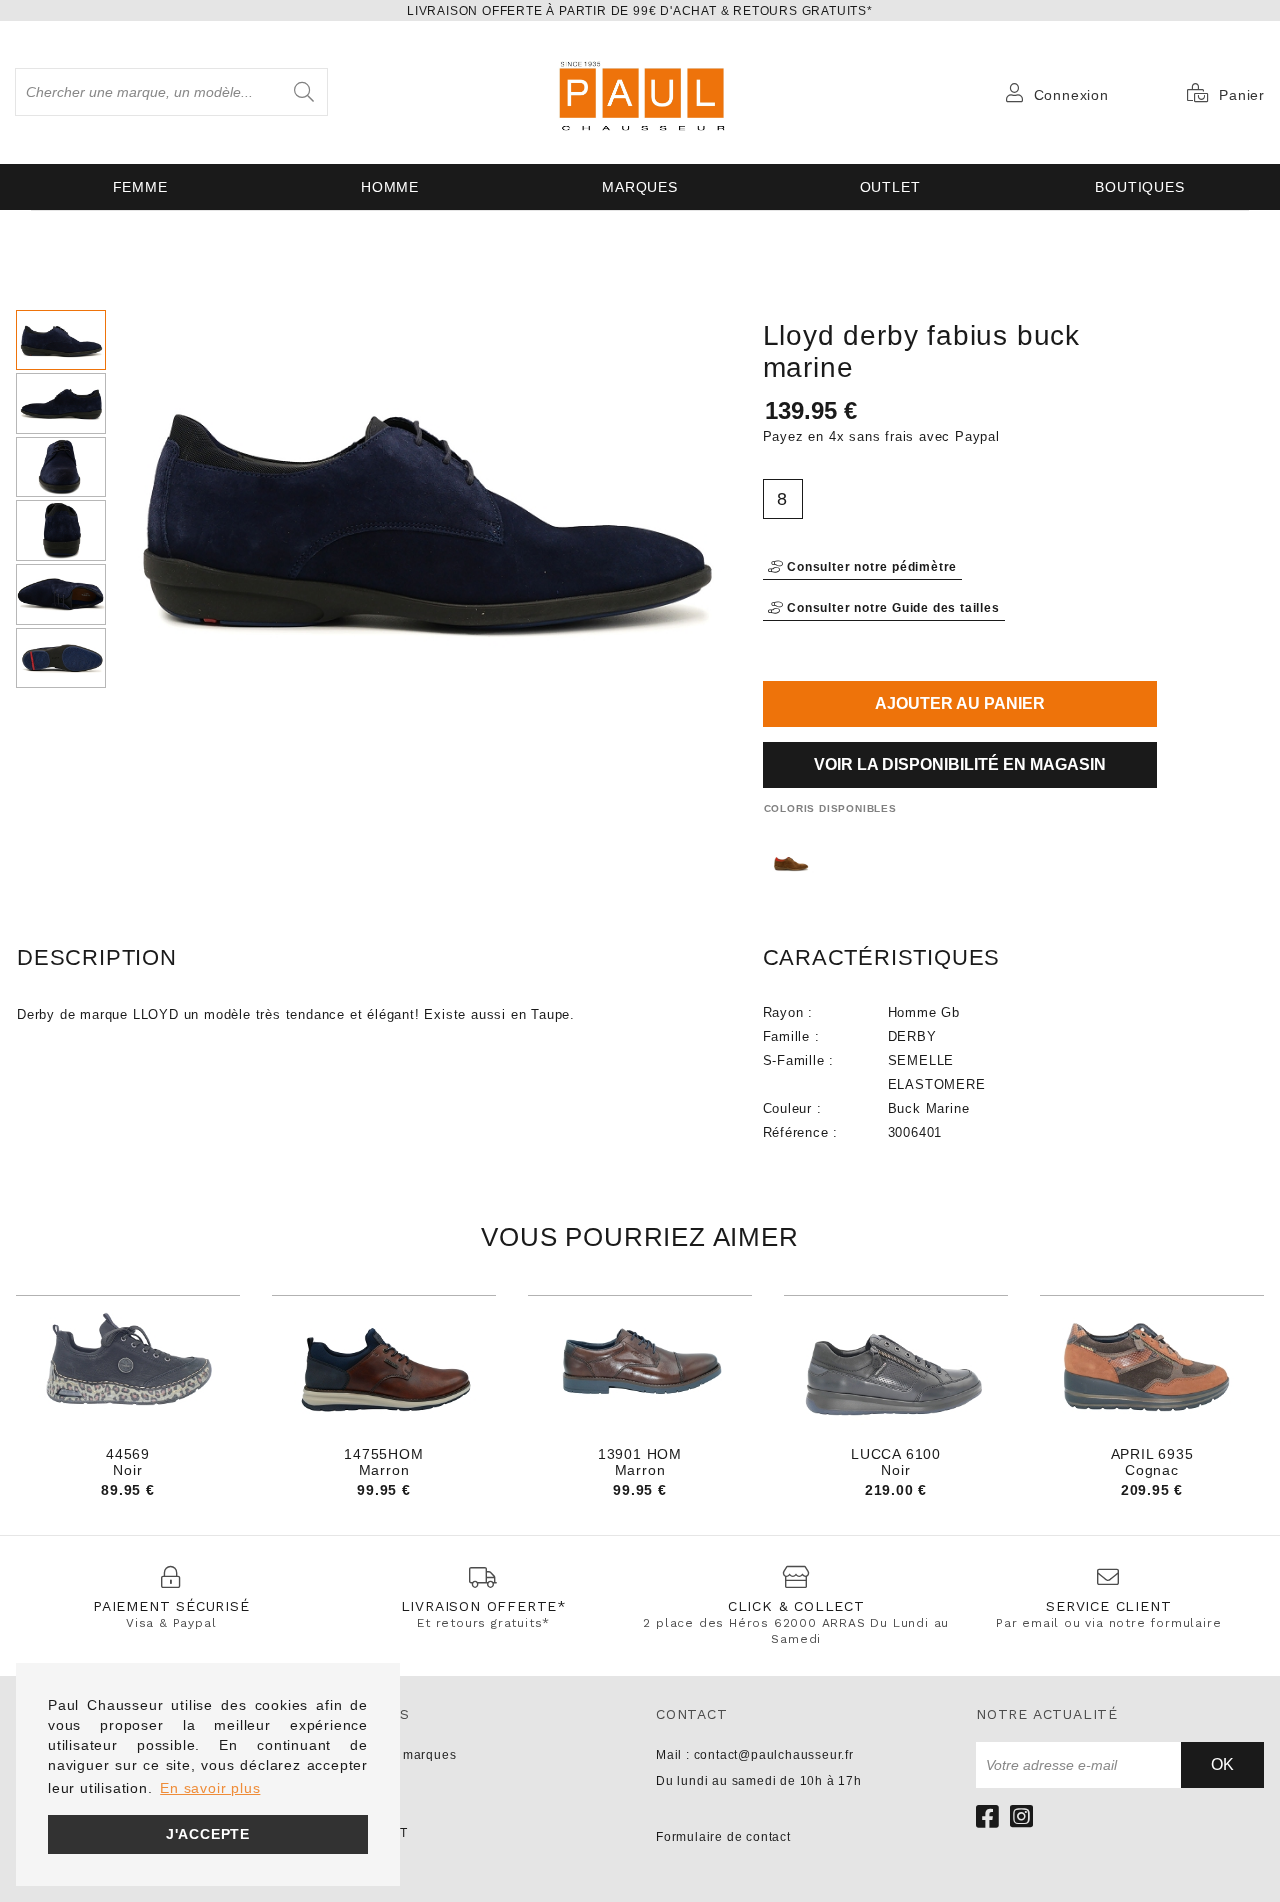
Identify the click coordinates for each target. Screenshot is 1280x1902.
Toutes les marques (396, 1755)
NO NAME (367, 1807)
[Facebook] (988, 1816)
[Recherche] (304, 92)
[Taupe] (790, 863)
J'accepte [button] (208, 1834)
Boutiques (1139, 187)
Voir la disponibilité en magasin (960, 764)
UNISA (356, 1781)
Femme (140, 187)
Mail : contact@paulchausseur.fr (755, 1755)
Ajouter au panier (960, 703)
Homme (390, 187)
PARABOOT (371, 1833)
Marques (640, 187)
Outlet (890, 187)
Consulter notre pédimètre (870, 567)
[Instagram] (1022, 1816)
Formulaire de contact (723, 1837)
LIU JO (357, 1859)
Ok (1222, 1764)
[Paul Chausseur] (640, 92)
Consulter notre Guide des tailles (891, 608)
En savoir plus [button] (210, 1788)
